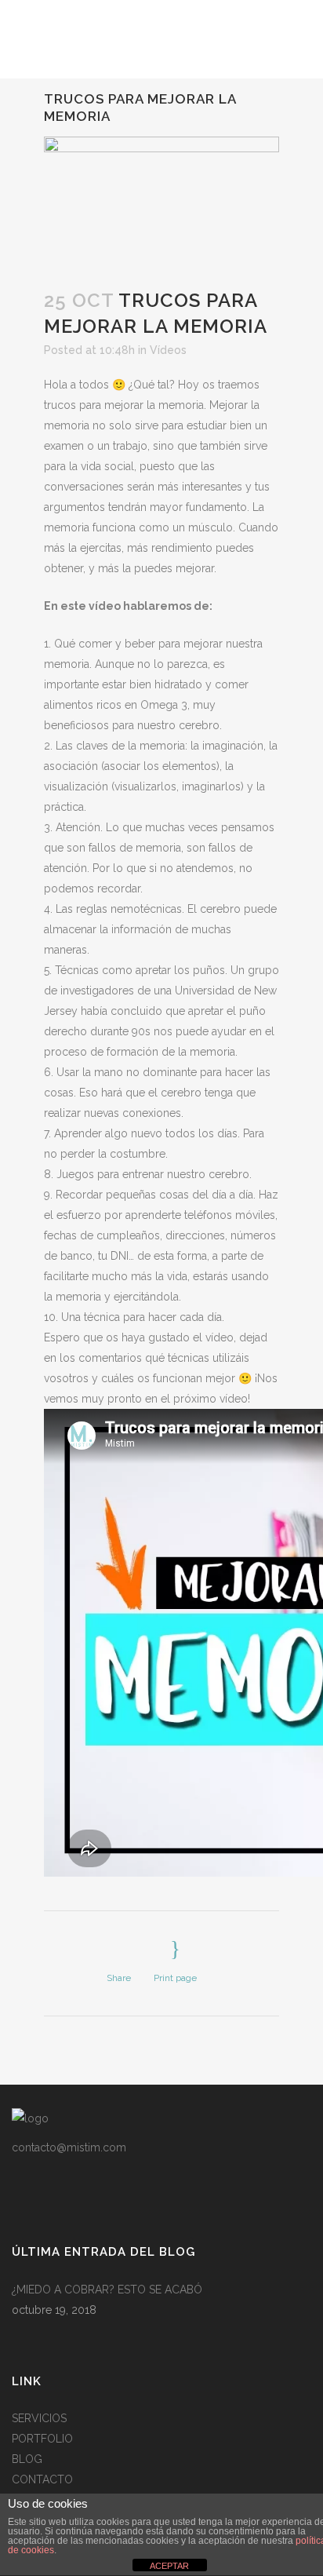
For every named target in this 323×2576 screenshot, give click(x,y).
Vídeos (168, 350)
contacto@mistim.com (69, 2147)
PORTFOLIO (42, 2439)
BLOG (27, 2459)
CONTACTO (42, 2479)
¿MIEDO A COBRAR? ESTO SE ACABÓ (107, 2290)
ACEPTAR (169, 2566)
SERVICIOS (39, 2418)
